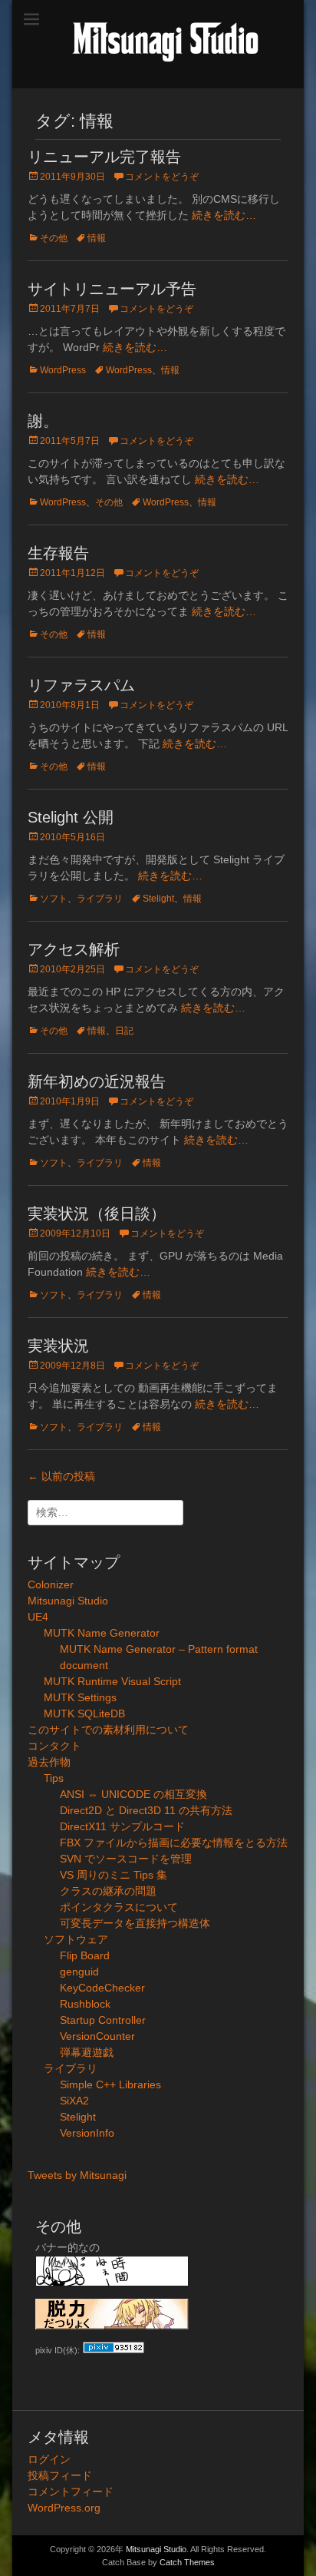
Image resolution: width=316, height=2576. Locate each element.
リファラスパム (81, 685)
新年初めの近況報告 (97, 1081)
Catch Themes (187, 2562)
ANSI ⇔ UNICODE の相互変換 (133, 1794)
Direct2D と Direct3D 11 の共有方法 (146, 1810)
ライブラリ (100, 899)
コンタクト (54, 1746)
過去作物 (49, 1762)
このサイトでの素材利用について (108, 1730)
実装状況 (58, 1346)
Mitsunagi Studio (68, 1601)
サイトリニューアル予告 (112, 289)
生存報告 (58, 553)
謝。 (43, 421)
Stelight (158, 899)
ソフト (54, 899)
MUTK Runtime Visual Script (112, 1681)
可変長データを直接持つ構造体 (135, 1923)
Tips (54, 1778)
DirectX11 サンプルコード (122, 1826)
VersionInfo (87, 2133)
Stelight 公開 (71, 817)
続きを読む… (224, 215)
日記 (124, 1031)
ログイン (49, 2459)
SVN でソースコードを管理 (126, 1859)
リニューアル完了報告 (104, 157)
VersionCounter (97, 2036)
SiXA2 (74, 2101)
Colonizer (51, 1584)
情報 (97, 238)
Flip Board (85, 1955)
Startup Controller (103, 2020)
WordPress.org (64, 2508)
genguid (79, 1972)
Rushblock (85, 2004)
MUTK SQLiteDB (84, 1713)
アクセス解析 (74, 949)
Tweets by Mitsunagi (77, 2175)
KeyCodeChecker (102, 1988)
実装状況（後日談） (97, 1214)
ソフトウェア (76, 1939)
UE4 (38, 1617)
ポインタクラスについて (119, 1907)
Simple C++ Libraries (110, 2084)
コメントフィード (71, 2492)
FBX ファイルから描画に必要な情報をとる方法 (174, 1843)
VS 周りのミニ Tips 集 (114, 1875)
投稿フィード (60, 2475)
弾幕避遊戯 (87, 2052)
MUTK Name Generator (102, 1633)
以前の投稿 (61, 1476)
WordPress (63, 370)
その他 (54, 238)
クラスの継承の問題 (108, 1891)
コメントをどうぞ (162, 177)
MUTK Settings (80, 1697)
